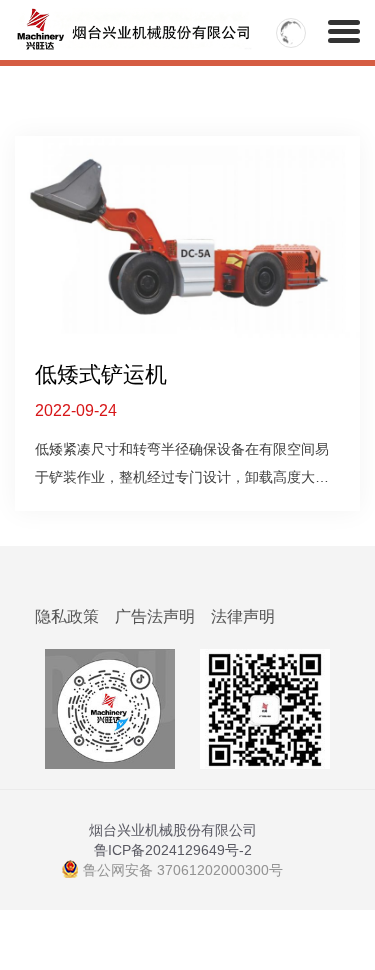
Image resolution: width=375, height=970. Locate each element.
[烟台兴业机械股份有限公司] (75, 25)
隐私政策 (67, 616)
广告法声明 (155, 616)
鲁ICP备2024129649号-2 (173, 850)
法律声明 (243, 616)
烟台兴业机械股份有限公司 (173, 830)
